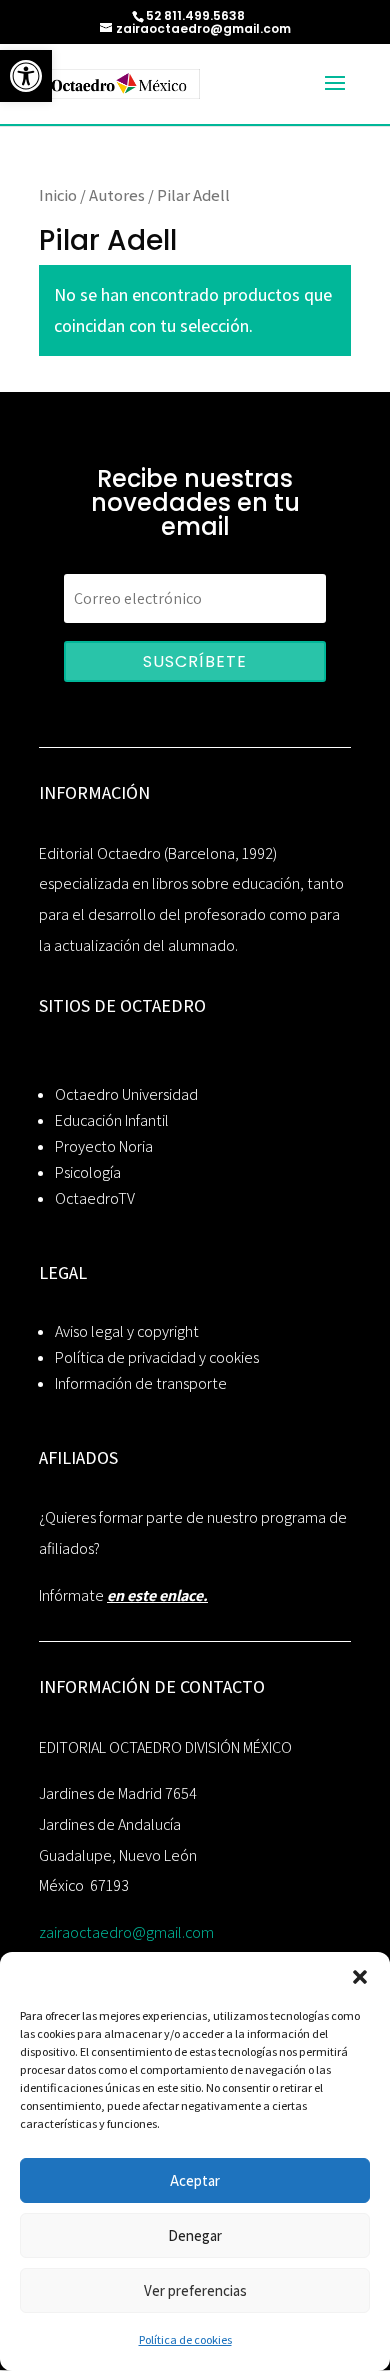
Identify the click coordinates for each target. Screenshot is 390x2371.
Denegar (195, 2235)
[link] (26, 76)
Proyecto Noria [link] (104, 1146)
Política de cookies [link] (185, 2339)
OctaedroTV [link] (95, 1198)
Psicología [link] (88, 1172)
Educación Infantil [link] (112, 1120)
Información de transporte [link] (141, 1383)
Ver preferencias (195, 2290)
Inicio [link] (58, 195)
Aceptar (195, 2180)
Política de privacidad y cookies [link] (157, 1357)
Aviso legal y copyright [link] (127, 1331)
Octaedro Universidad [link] (126, 1094)
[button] (360, 1977)
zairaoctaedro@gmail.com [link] (126, 1932)
